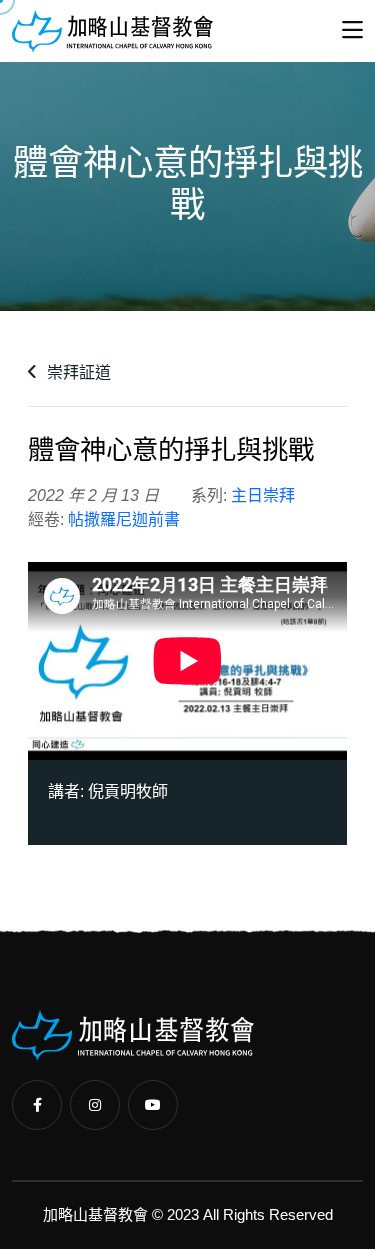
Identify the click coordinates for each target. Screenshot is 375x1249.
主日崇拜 (263, 495)
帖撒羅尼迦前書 (124, 519)
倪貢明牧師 (128, 791)
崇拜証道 (77, 372)
